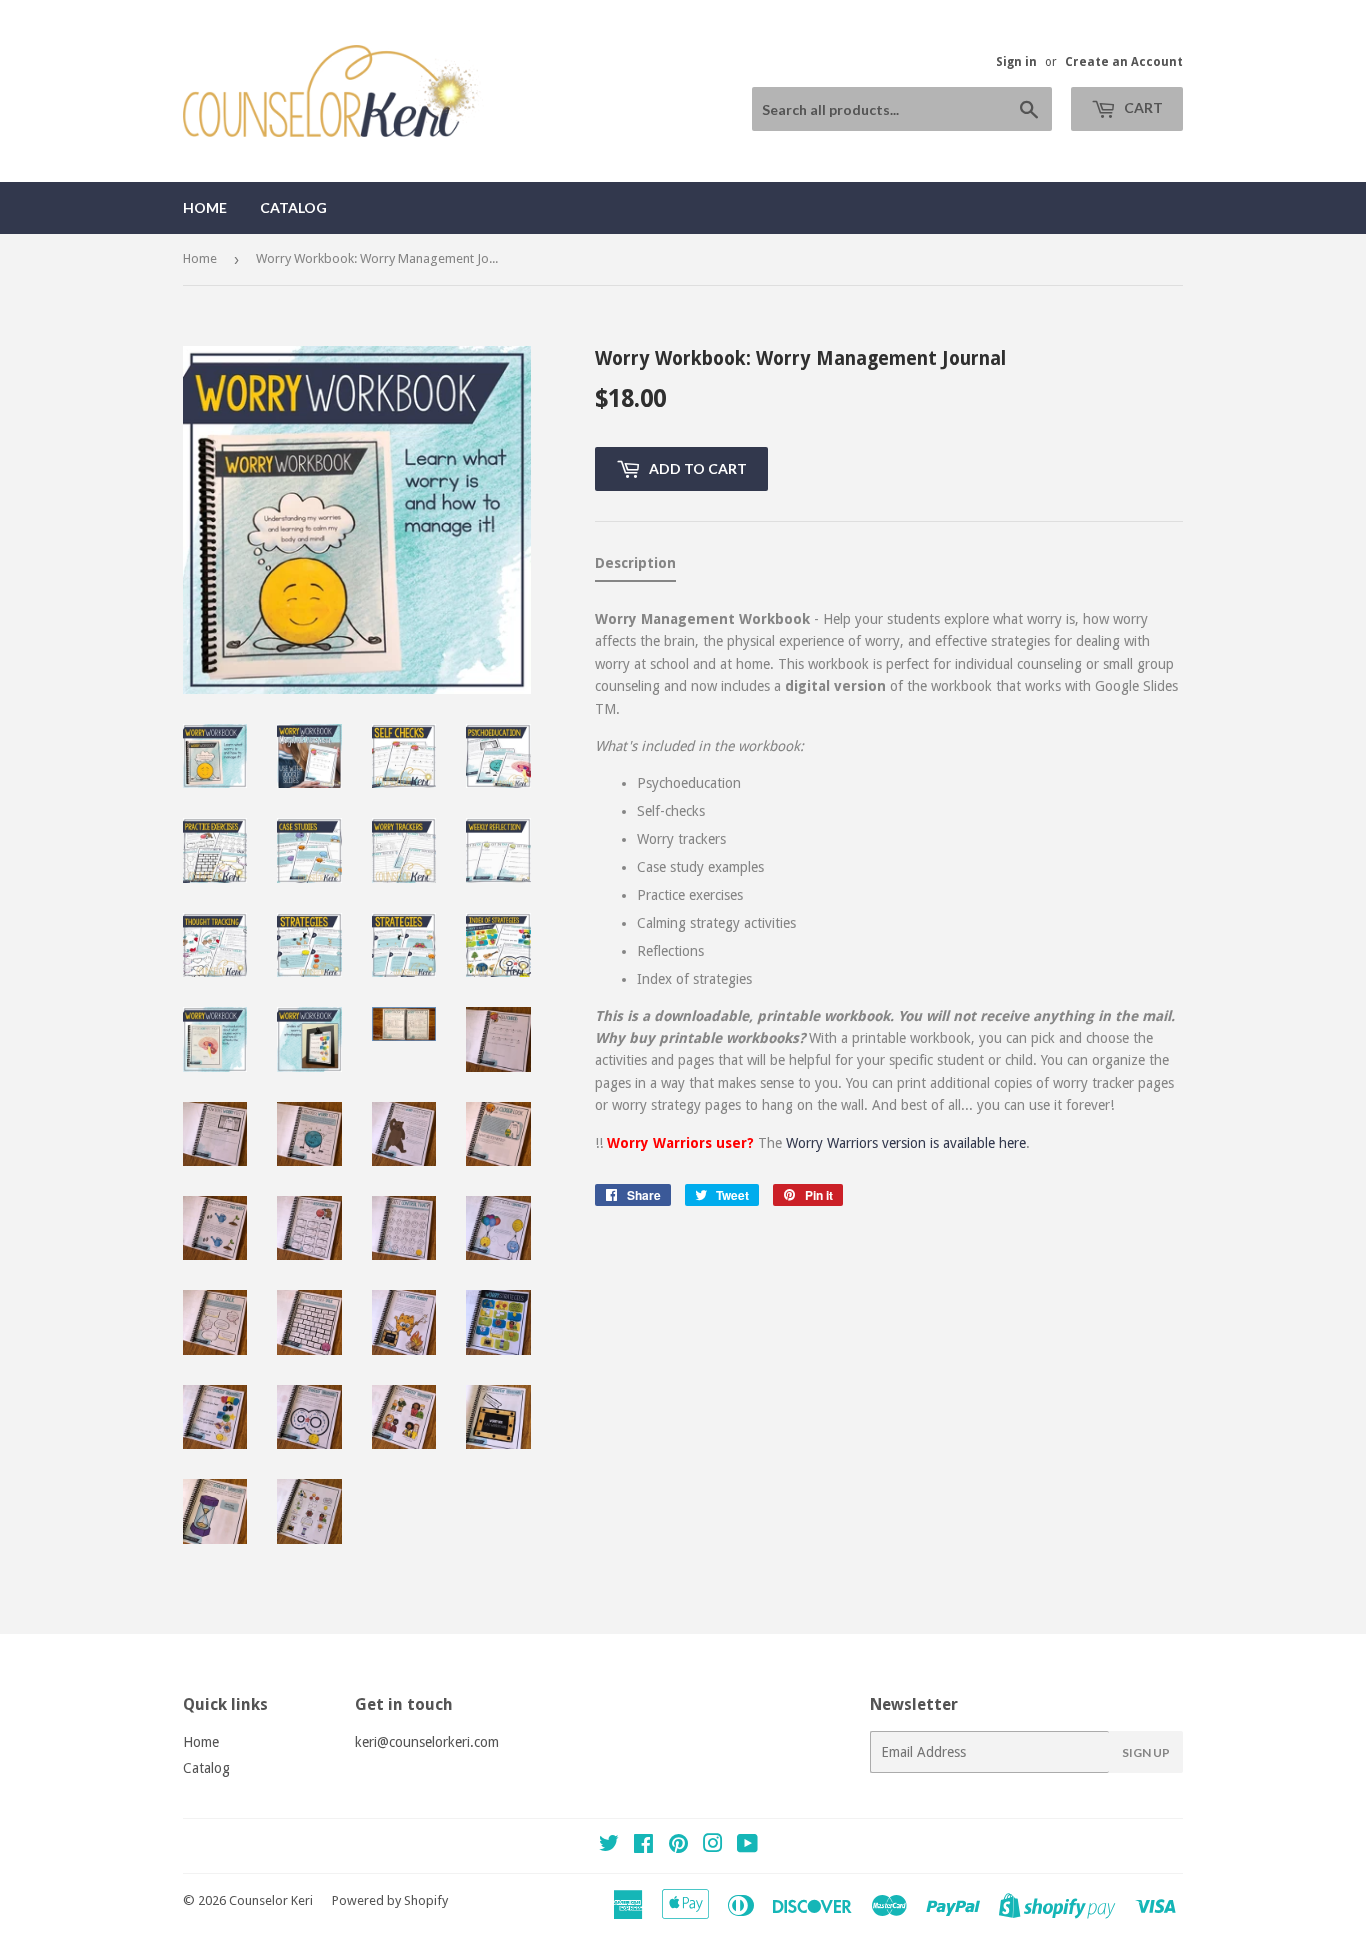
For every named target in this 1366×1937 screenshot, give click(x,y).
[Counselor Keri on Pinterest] (678, 1846)
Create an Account (1124, 62)
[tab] (635, 567)
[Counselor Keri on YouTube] (747, 1846)
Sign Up (1146, 1752)
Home (205, 207)
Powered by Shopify (390, 1900)
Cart (1142, 107)
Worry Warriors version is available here (906, 1143)
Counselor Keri (271, 1900)
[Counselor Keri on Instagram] (713, 1846)
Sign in (1016, 62)
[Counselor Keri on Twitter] (609, 1846)
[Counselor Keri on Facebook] (643, 1846)
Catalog (293, 207)
